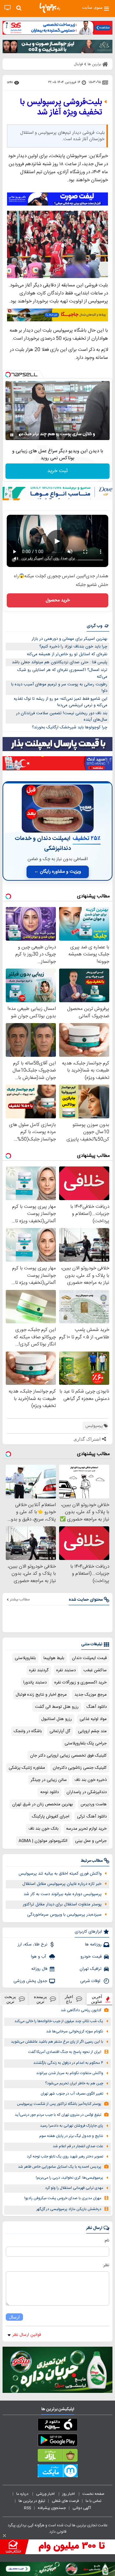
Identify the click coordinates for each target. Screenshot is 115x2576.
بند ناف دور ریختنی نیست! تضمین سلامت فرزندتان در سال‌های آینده (62, 717)
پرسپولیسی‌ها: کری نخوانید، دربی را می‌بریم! (69, 2178)
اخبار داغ (69, 1999)
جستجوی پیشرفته (52, 2508)
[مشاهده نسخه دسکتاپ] (8, 8)
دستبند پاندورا (35, 1682)
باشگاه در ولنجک (28, 1731)
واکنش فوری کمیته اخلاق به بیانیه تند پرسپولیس (60, 1874)
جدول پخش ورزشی (30, 1981)
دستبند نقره (66, 1670)
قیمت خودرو (91, 1957)
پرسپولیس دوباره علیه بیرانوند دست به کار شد (63, 1894)
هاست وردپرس (94, 1804)
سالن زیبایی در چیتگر (49, 1780)
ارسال (14, 2317)
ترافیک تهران (91, 1969)
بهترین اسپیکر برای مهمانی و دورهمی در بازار (69, 639)
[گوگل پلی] (57, 2441)
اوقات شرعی (91, 1981)
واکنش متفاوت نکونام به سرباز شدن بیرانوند (70, 2073)
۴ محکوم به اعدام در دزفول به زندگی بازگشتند (68, 2063)
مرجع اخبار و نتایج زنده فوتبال (41, 1695)
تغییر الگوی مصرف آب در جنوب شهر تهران (72, 2094)
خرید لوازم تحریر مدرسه (86, 1829)
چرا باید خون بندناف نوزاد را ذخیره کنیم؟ (73, 647)
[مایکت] (57, 2472)
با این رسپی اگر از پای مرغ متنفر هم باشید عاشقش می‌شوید (57, 2042)
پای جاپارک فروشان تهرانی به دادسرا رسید (72, 2126)
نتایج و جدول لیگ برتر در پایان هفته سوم (71, 2136)
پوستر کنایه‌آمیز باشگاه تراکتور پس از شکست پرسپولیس (59, 2104)
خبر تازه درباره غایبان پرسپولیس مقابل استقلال (62, 1884)
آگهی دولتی (82, 2508)
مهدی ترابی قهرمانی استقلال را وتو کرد (74, 2188)
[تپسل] (8, 375)
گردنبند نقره (39, 1670)
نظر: (106, 2265)
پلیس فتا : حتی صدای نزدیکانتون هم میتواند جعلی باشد (60, 662)
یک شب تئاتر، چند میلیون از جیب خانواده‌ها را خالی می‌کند (59, 2021)
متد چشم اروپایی (92, 1731)
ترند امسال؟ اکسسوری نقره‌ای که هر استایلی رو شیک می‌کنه (62, 673)
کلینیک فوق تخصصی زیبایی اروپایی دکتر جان (68, 1756)
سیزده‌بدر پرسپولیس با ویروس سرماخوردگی (64, 1915)
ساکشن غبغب (95, 1670)
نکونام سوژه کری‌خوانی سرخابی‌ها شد (75, 2032)
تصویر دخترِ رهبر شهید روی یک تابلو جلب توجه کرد (65, 2157)
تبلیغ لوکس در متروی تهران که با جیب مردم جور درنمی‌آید (58, 2115)
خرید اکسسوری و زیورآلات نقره (80, 1682)
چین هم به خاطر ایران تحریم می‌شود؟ (74, 2084)
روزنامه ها (93, 1945)
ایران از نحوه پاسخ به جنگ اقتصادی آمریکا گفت (65, 2052)
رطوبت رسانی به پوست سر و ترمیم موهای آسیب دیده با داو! (59, 688)
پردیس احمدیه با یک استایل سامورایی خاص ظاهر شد (60, 2167)
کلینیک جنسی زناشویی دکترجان (80, 1768)
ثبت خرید (57, 471)
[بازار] (57, 2457)
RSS (27, 2508)
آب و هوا (39, 1957)
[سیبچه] (57, 2426)
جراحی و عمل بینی (91, 1841)
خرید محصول (58, 600)
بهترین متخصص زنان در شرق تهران (42, 1804)
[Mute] (21, 435)
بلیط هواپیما (54, 1658)
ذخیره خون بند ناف (91, 1780)
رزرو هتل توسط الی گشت (57, 1707)
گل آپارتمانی (60, 1731)
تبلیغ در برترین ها (32, 2501)
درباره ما (23, 2494)
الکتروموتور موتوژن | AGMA (43, 1841)
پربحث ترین (10, 1999)
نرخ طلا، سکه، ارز (32, 1945)
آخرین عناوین (97, 1999)
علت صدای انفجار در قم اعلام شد (78, 2146)
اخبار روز (69, 2494)
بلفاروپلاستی (25, 1658)
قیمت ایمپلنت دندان (89, 1658)
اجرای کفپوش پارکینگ (50, 1817)
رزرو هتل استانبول (57, 1719)
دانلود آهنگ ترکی (92, 1817)
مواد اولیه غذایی (93, 1719)
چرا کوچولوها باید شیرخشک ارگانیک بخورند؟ (70, 727)
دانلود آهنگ (96, 1707)
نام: (107, 2241)
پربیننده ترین (40, 1999)
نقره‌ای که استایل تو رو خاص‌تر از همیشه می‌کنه (67, 654)
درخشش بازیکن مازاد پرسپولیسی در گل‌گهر (69, 2209)
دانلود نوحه (50, 1792)
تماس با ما (94, 2501)
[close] (4, 2536)
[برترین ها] (50, 8)
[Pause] (12, 435)
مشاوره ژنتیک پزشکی (27, 1768)
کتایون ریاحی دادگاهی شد (81, 2010)
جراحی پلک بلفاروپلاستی (86, 1743)
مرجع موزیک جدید (91, 1695)
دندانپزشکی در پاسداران (87, 1792)
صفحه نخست (93, 2494)
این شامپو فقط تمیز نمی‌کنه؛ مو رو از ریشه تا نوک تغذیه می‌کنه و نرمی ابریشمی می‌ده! (61, 702)
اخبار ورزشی (46, 2494)
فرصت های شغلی (65, 2501)
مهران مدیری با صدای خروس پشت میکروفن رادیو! (63, 2198)
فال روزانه (39, 1969)
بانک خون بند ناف (43, 1829)
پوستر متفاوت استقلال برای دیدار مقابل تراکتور (62, 1904)
